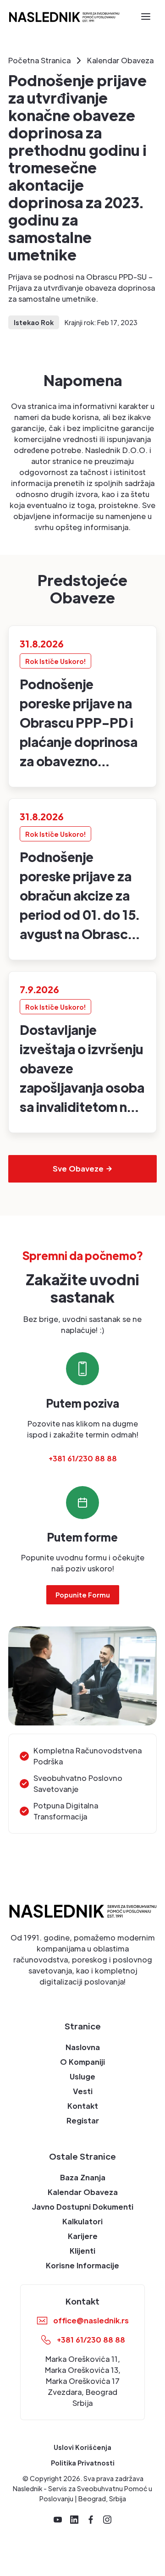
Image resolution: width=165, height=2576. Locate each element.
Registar (83, 2120)
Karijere (83, 2236)
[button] (146, 17)
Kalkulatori (82, 2221)
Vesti (83, 2091)
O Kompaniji (82, 2062)
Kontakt (83, 2106)
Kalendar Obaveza (83, 2192)
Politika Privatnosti (83, 2463)
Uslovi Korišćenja (82, 2447)
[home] (64, 16)
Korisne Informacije (82, 2265)
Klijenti (82, 2251)
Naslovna (83, 2047)
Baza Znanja (83, 2177)
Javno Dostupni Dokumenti (82, 2207)
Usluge (82, 2076)
